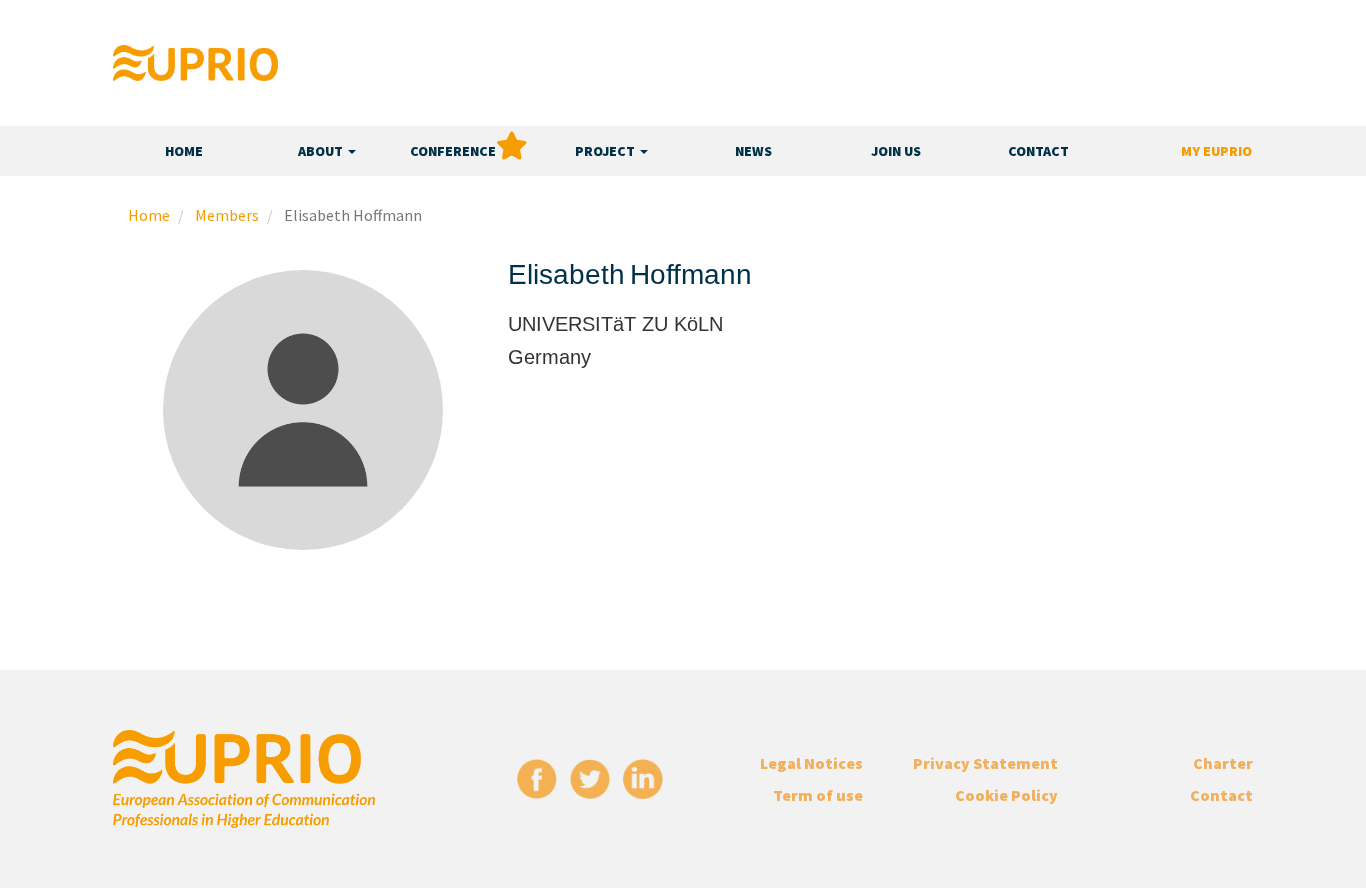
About (322, 151)
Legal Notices (811, 763)
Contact (1038, 151)
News (753, 151)
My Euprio (1216, 151)
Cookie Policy (1006, 795)
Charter (1223, 763)
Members (227, 215)
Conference (453, 151)
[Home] (195, 63)
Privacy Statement (985, 763)
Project (606, 151)
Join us (896, 151)
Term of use (818, 795)
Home (184, 151)
